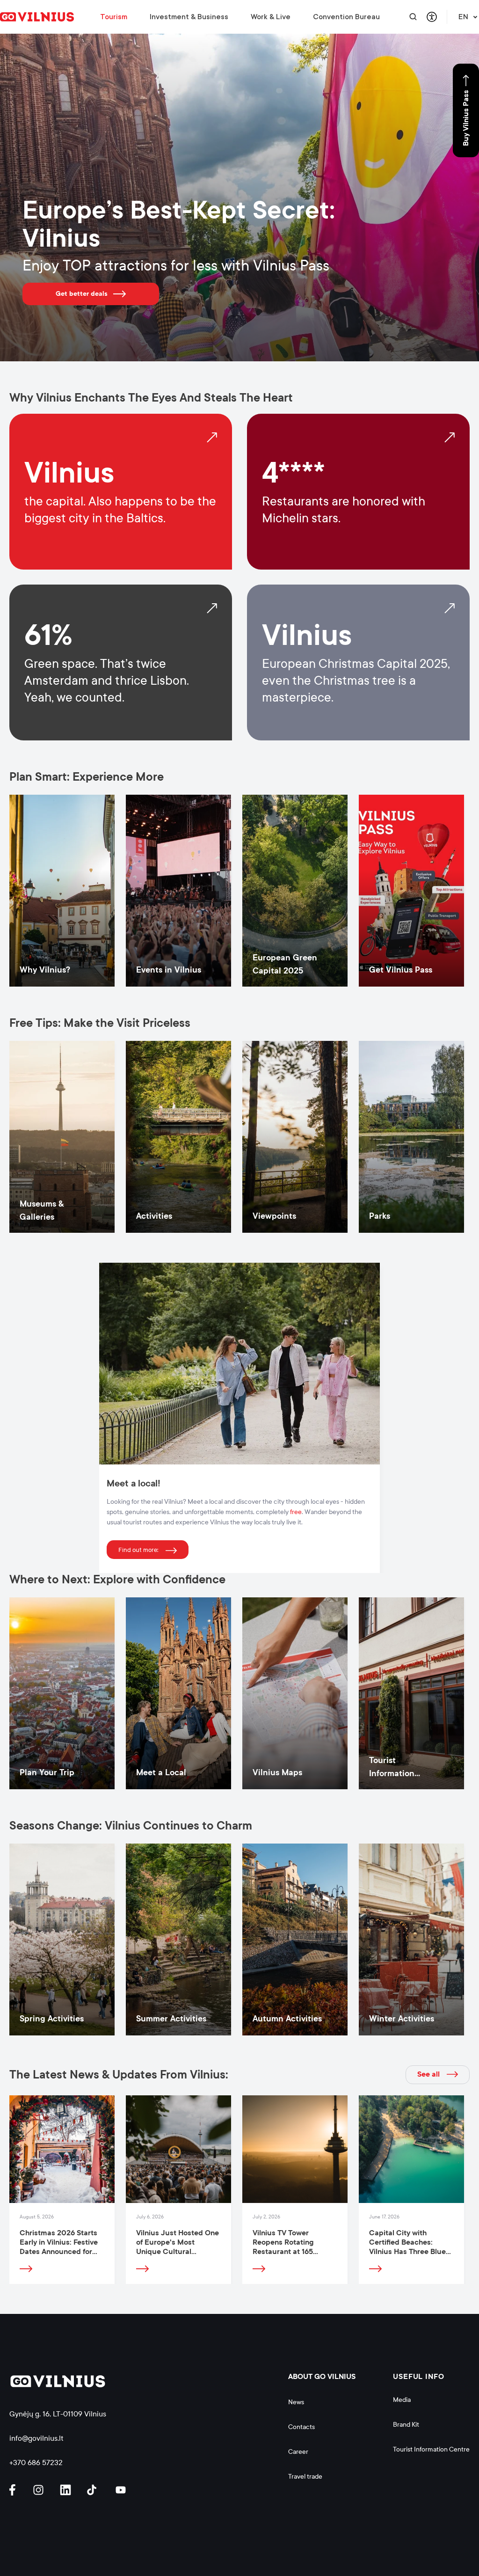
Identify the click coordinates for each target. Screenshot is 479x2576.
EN (463, 17)
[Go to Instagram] (40, 2490)
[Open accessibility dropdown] (432, 17)
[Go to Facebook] (16, 2490)
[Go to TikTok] (94, 2490)
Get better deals (82, 293)
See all (428, 2074)
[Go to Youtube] (121, 2490)
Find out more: (138, 1550)
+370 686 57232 (36, 2463)
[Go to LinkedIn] (67, 2490)
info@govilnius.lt (36, 2438)
